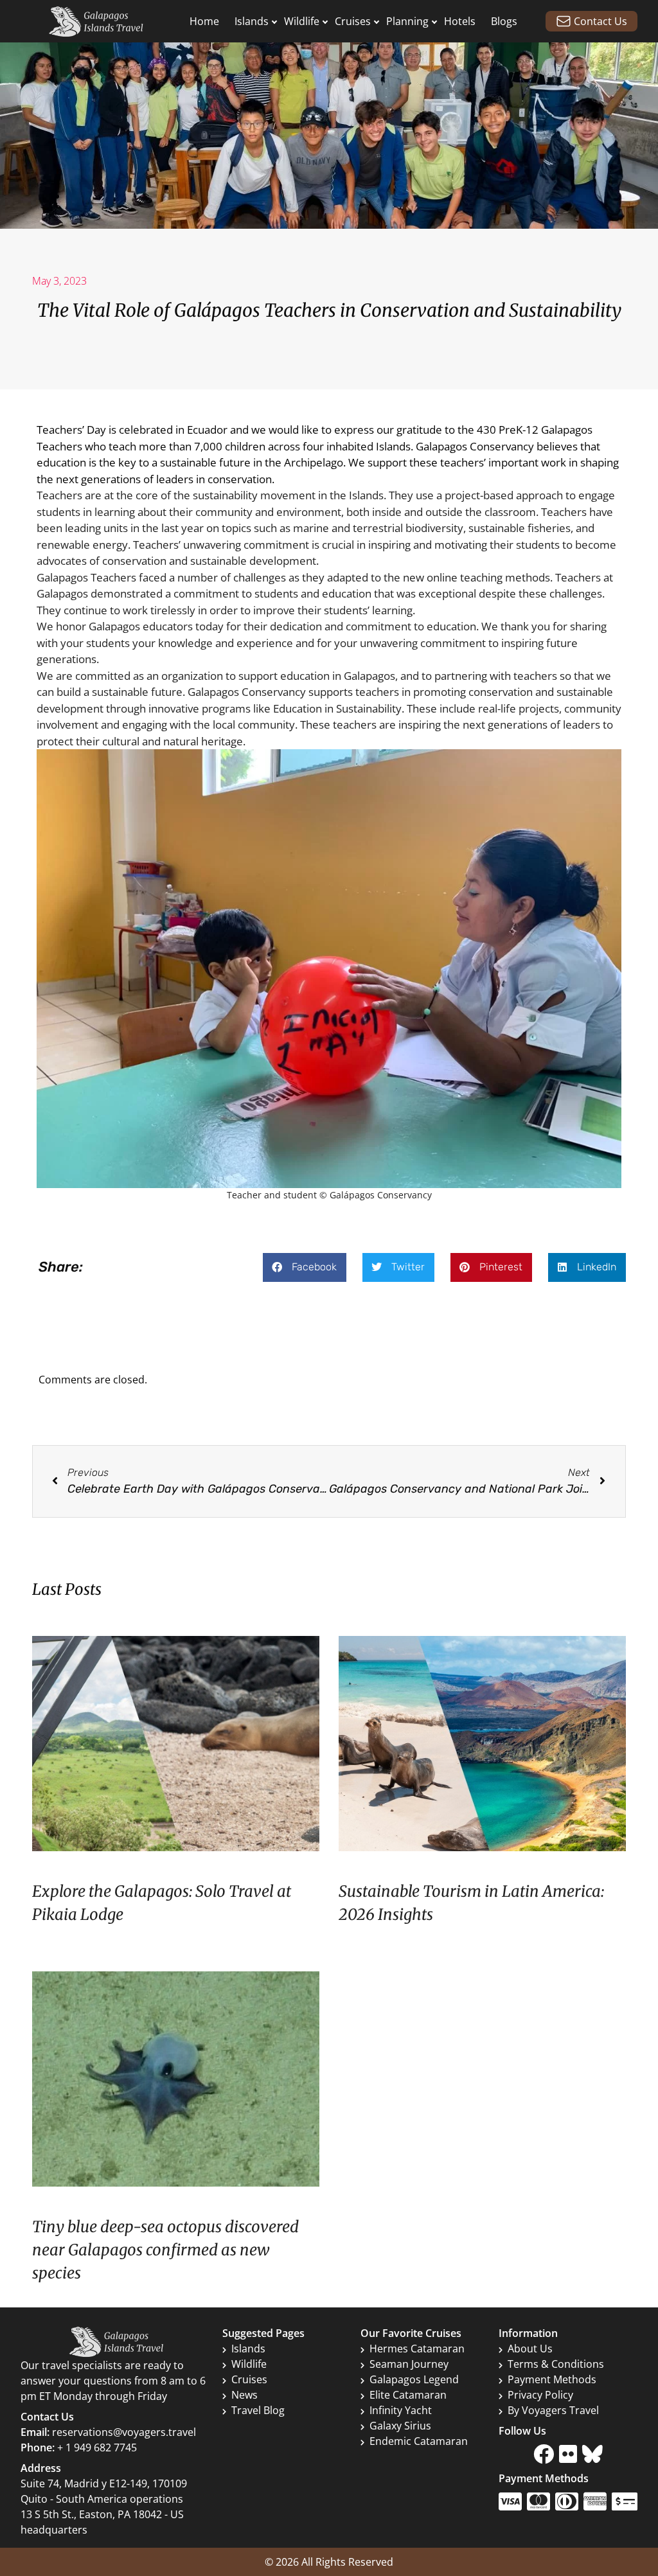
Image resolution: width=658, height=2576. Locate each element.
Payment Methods (552, 2379)
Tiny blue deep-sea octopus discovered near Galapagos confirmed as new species (165, 2250)
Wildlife (302, 21)
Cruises (353, 21)
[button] (305, 1267)
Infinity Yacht (401, 2410)
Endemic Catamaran (419, 2441)
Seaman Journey (409, 2364)
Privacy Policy (540, 2395)
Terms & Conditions (556, 2364)
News (245, 2395)
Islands (252, 21)
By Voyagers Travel (553, 2410)
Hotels (460, 21)
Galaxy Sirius (400, 2426)
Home (204, 21)
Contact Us (600, 21)
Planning (407, 21)
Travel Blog (258, 2410)
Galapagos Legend (414, 2379)
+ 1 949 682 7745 (97, 2447)
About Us (530, 2349)
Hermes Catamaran (417, 2349)
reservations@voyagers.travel (124, 2432)
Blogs (504, 21)
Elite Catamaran (408, 2395)
